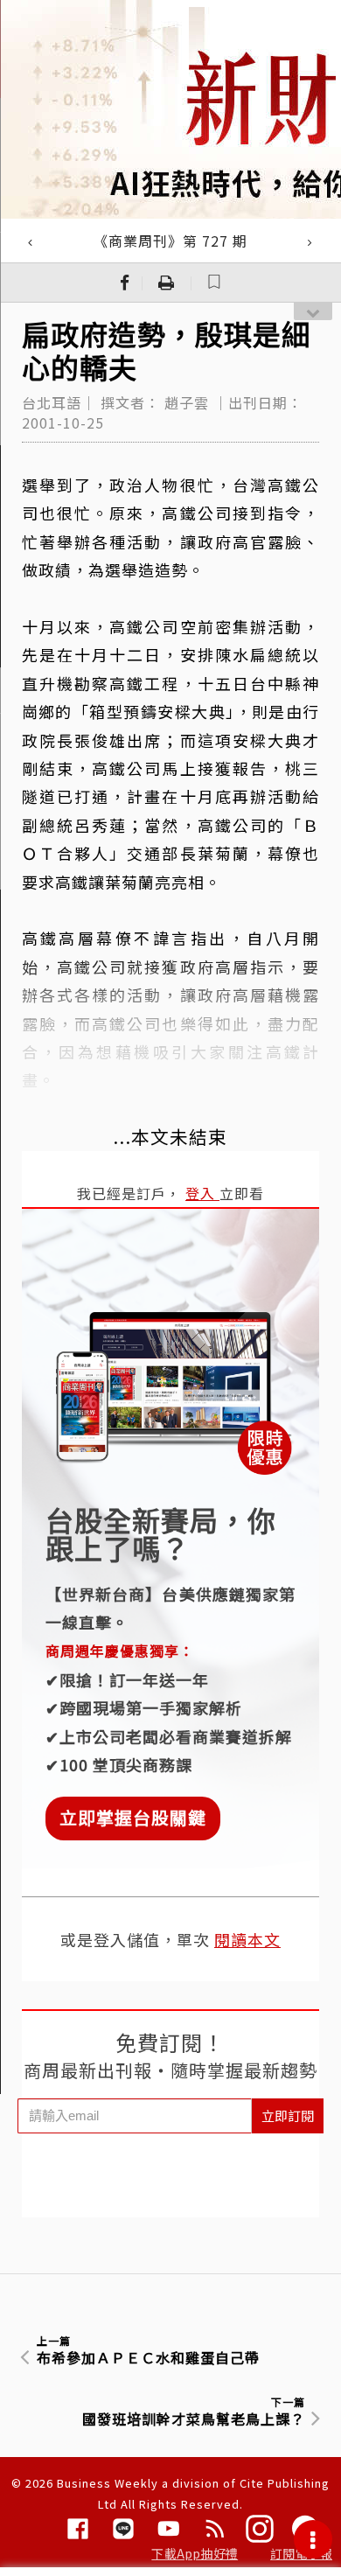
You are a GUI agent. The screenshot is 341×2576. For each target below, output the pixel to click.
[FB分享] (125, 283)
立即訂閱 (288, 2115)
